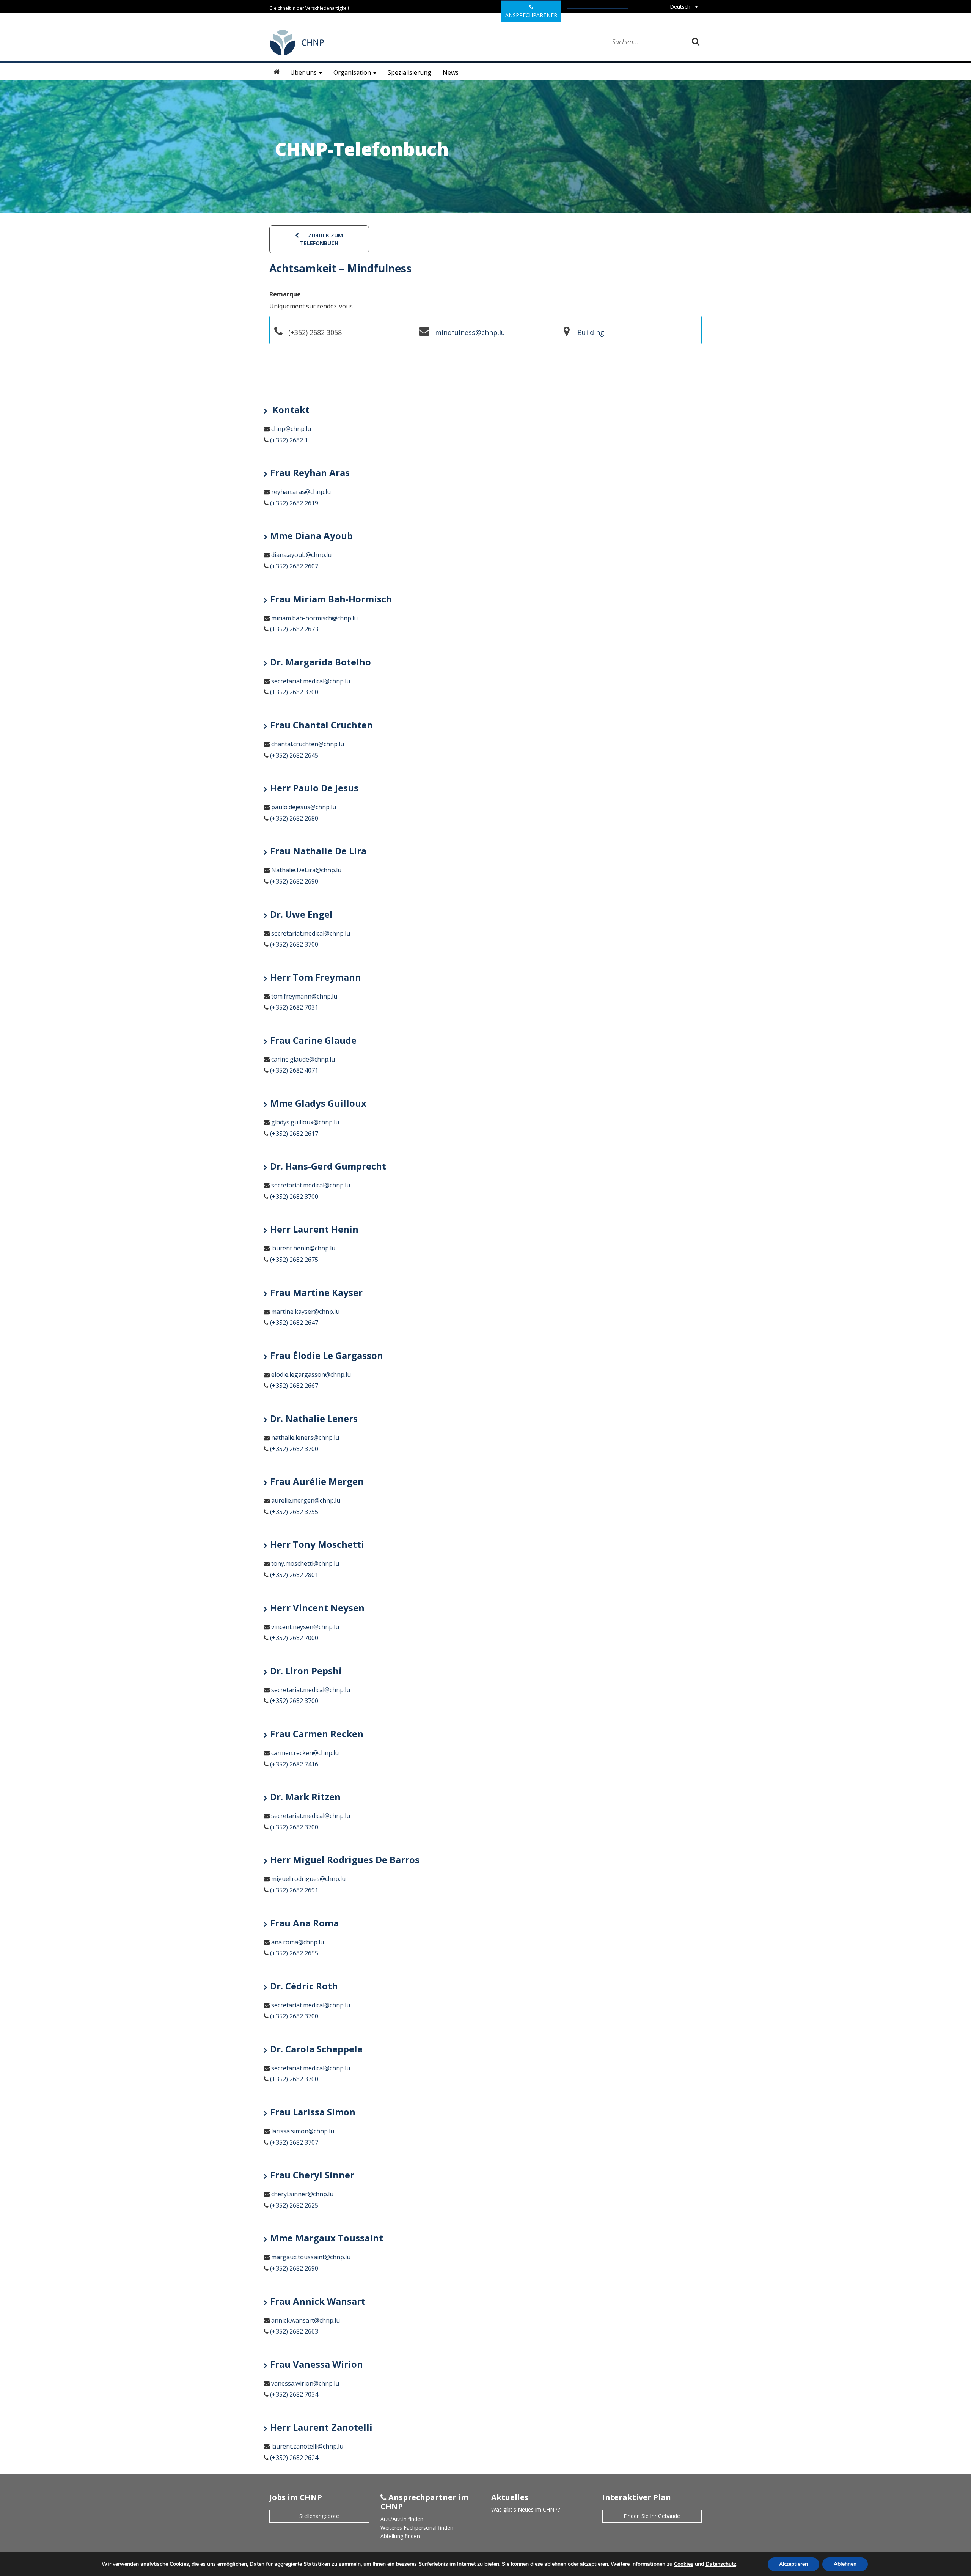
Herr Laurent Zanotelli (321, 2427)
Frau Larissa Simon (313, 2112)
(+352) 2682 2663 (294, 2331)
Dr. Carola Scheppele (316, 2049)
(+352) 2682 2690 (294, 881)
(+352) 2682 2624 (294, 2458)
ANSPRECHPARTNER (531, 15)
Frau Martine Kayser (316, 1292)
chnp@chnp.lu (291, 429)
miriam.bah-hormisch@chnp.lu (314, 618)
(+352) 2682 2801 (294, 1575)
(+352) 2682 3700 (294, 692)
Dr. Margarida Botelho (321, 662)
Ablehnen (845, 2564)
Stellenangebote (319, 2516)
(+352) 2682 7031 (294, 1007)
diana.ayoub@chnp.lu (301, 555)
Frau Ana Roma (304, 1923)
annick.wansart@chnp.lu (306, 2320)
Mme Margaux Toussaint (327, 2238)
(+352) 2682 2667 (294, 1386)
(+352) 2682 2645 (294, 755)
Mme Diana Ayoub (311, 535)
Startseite (277, 72)
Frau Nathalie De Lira (318, 851)
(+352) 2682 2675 (294, 1260)
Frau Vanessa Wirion (317, 2364)
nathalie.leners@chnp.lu (305, 1437)
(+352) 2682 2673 (294, 629)
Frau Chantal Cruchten (321, 725)
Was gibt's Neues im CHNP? (526, 2509)
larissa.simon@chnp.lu (303, 2131)
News (451, 72)
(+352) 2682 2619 (294, 503)
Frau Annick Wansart (318, 2301)
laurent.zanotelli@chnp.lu (307, 2446)
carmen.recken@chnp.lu (305, 1753)
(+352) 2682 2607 (294, 566)
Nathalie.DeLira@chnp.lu (306, 870)
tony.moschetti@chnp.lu (305, 1563)
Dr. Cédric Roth (304, 1986)
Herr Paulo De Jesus (314, 788)
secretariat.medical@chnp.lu (311, 681)
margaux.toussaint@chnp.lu (311, 2257)
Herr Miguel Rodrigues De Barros (345, 1860)
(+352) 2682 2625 (294, 2205)
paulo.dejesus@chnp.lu (304, 807)
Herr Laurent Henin (314, 1229)
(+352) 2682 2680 (294, 818)
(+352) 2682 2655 (294, 1953)
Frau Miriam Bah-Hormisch (331, 599)
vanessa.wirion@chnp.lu (305, 2383)
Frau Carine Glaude (313, 1040)
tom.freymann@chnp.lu (304, 996)
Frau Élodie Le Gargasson (327, 1355)
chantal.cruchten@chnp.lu (308, 744)
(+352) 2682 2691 (294, 1890)
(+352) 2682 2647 (294, 1323)
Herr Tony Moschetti (317, 1544)
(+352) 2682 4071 (294, 1070)
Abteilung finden (400, 2536)
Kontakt (290, 410)
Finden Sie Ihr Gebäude (652, 2516)
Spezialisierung (409, 72)
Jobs (600, 15)
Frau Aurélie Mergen (317, 1481)
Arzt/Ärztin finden (402, 2519)
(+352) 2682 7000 (294, 1638)
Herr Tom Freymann (316, 977)
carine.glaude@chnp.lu (303, 1059)
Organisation (353, 72)
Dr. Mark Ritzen (305, 1797)
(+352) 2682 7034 (294, 2394)
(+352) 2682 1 (289, 440)
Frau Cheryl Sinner (312, 2175)
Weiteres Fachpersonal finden (417, 2528)
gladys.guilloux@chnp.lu (305, 1122)
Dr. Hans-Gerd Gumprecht (328, 1166)
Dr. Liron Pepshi (306, 1671)
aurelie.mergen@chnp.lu (306, 1500)
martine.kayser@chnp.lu (305, 1312)
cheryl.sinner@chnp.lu (302, 2194)
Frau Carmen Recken (317, 1734)
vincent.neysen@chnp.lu (305, 1627)
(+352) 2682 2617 (294, 1134)
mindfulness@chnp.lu (470, 332)
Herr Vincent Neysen (317, 1608)
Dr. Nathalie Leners (314, 1418)
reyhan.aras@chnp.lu (301, 492)
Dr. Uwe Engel (301, 914)
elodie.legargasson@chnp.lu (311, 1374)
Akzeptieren (793, 2564)
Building (591, 332)
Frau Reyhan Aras (310, 473)
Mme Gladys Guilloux (318, 1103)
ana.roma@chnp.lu (298, 1942)
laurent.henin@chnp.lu (303, 1248)
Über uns (304, 72)
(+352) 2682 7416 (294, 1764)
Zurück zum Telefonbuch (322, 239)
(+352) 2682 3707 (294, 2142)
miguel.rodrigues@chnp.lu (308, 1879)
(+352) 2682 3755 (294, 1512)
